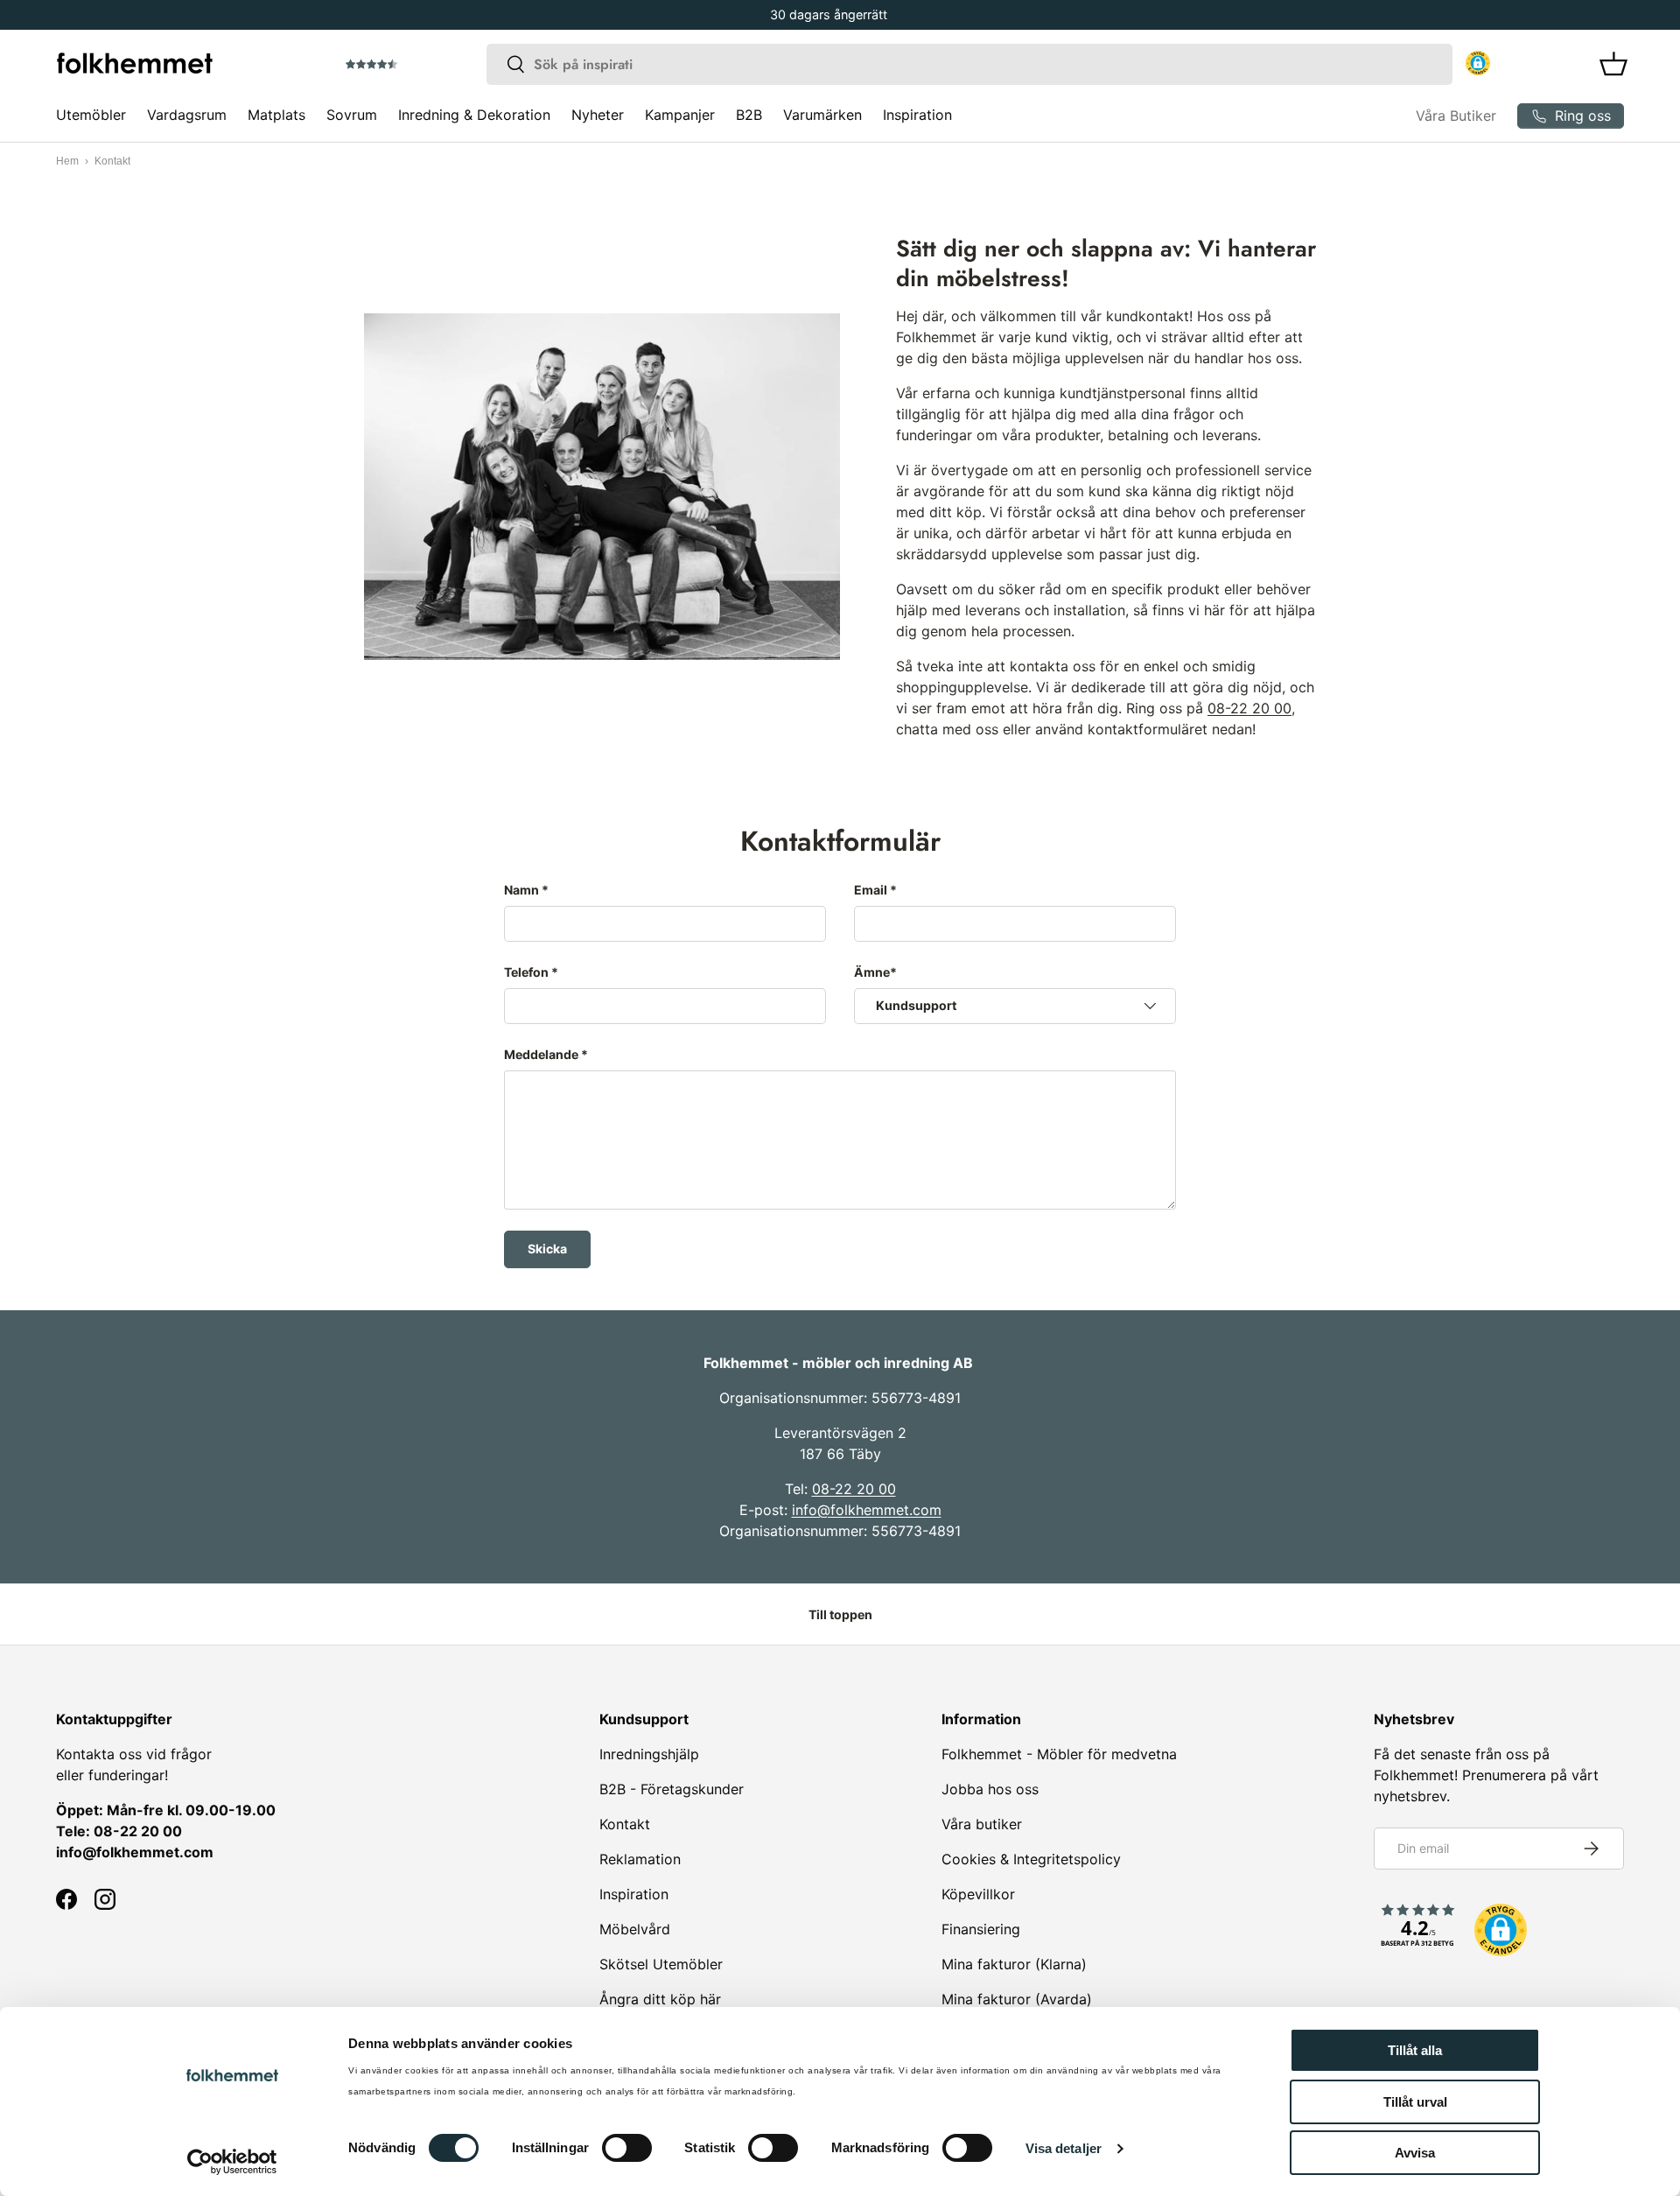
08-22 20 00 (1249, 708)
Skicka (547, 1249)
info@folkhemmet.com (867, 1510)
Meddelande (541, 1054)
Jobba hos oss (990, 1789)
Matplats (276, 115)
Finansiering (981, 1929)
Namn (521, 890)
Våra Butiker (1456, 116)
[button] (421, 65)
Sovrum (352, 115)
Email (871, 890)
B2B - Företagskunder (672, 1789)
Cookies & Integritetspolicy (1031, 1859)
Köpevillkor (978, 1894)
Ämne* (875, 972)
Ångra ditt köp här (660, 1999)
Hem (67, 161)
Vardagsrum (187, 115)
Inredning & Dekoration (474, 115)
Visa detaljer (1064, 2148)
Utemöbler (91, 115)
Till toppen (840, 1614)
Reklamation (640, 1859)
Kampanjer (680, 115)
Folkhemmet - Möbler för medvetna (1059, 1754)
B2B (749, 115)
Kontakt (625, 1824)
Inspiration (917, 115)
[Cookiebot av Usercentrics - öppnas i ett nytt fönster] (232, 2162)
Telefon (526, 972)
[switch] (627, 2148)
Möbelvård (635, 1929)
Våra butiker (982, 1824)
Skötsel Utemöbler (661, 1964)
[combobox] (969, 64)
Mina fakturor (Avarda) (1017, 1999)
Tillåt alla (1415, 2050)
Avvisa (1415, 2153)
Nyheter (598, 115)
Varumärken (822, 115)
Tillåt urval (1415, 2102)
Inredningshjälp (649, 1754)
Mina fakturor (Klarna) (1014, 1964)
